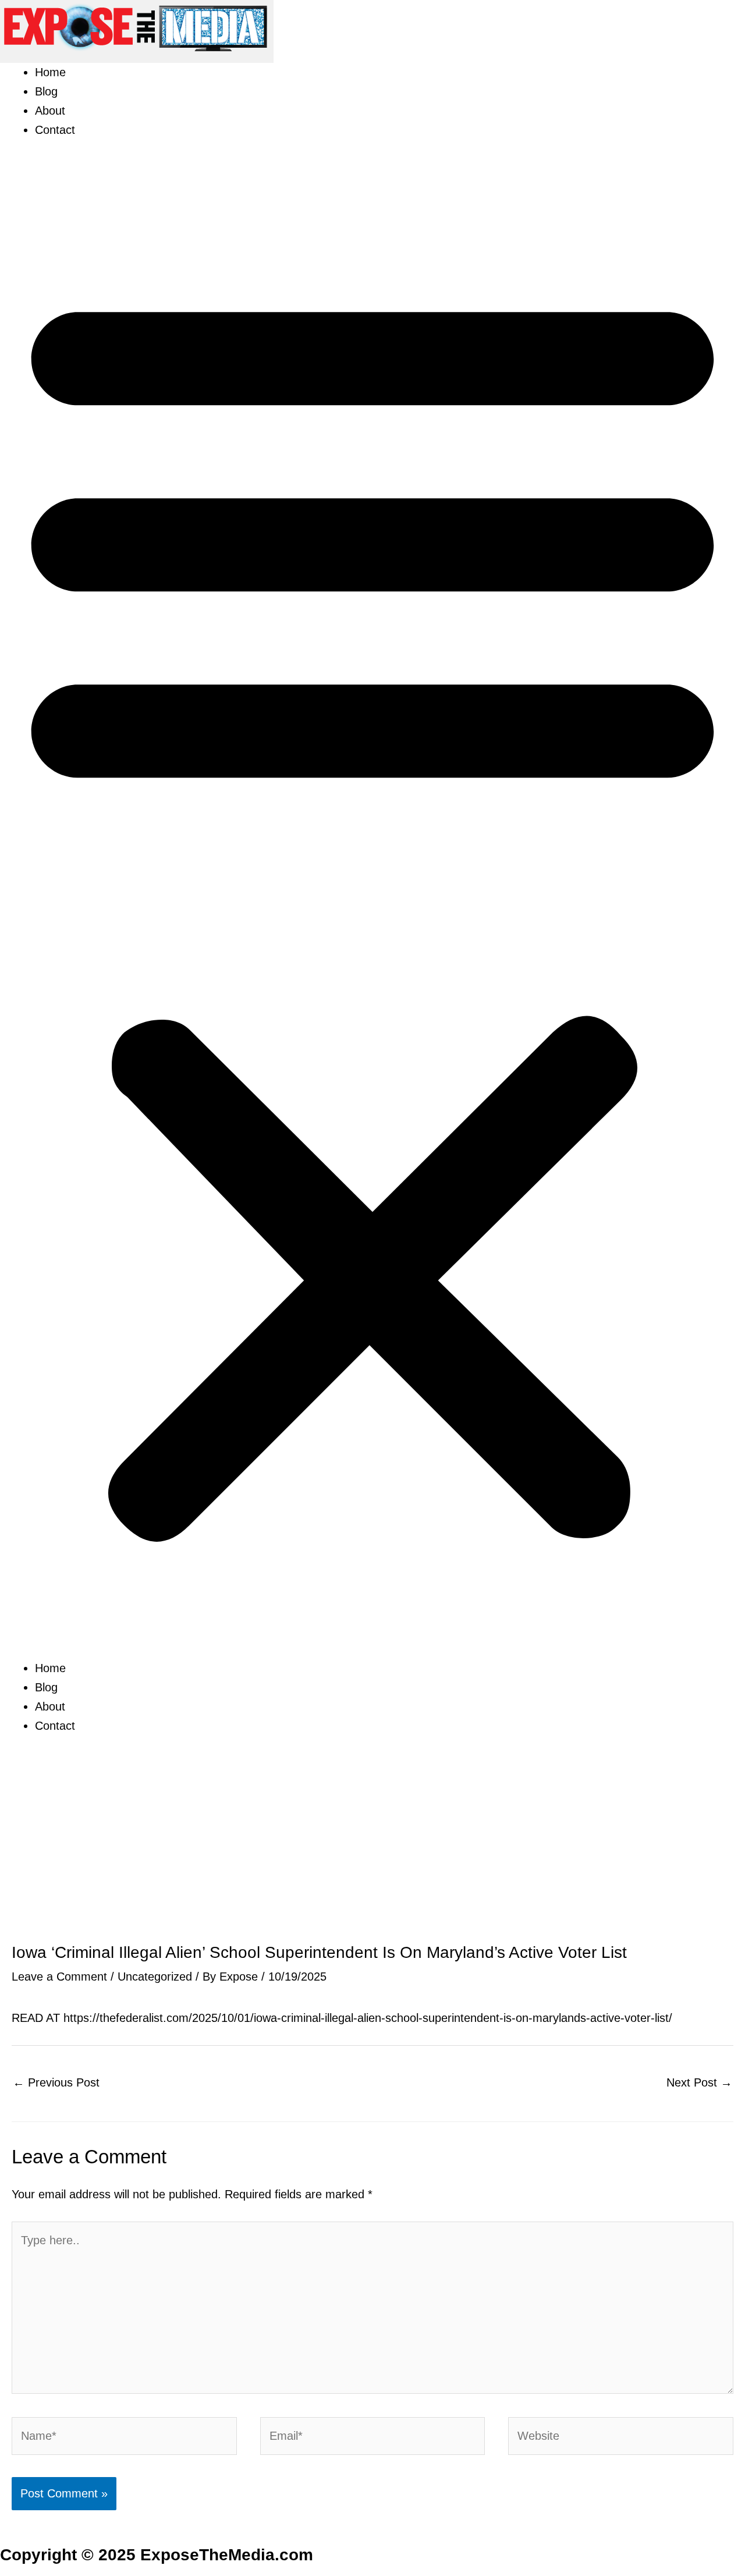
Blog (46, 91)
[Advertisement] (372, 1857)
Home (50, 72)
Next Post (699, 2082)
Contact (55, 130)
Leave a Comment (59, 1977)
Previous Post (56, 2082)
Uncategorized (155, 1977)
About (50, 111)
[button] (372, 908)
